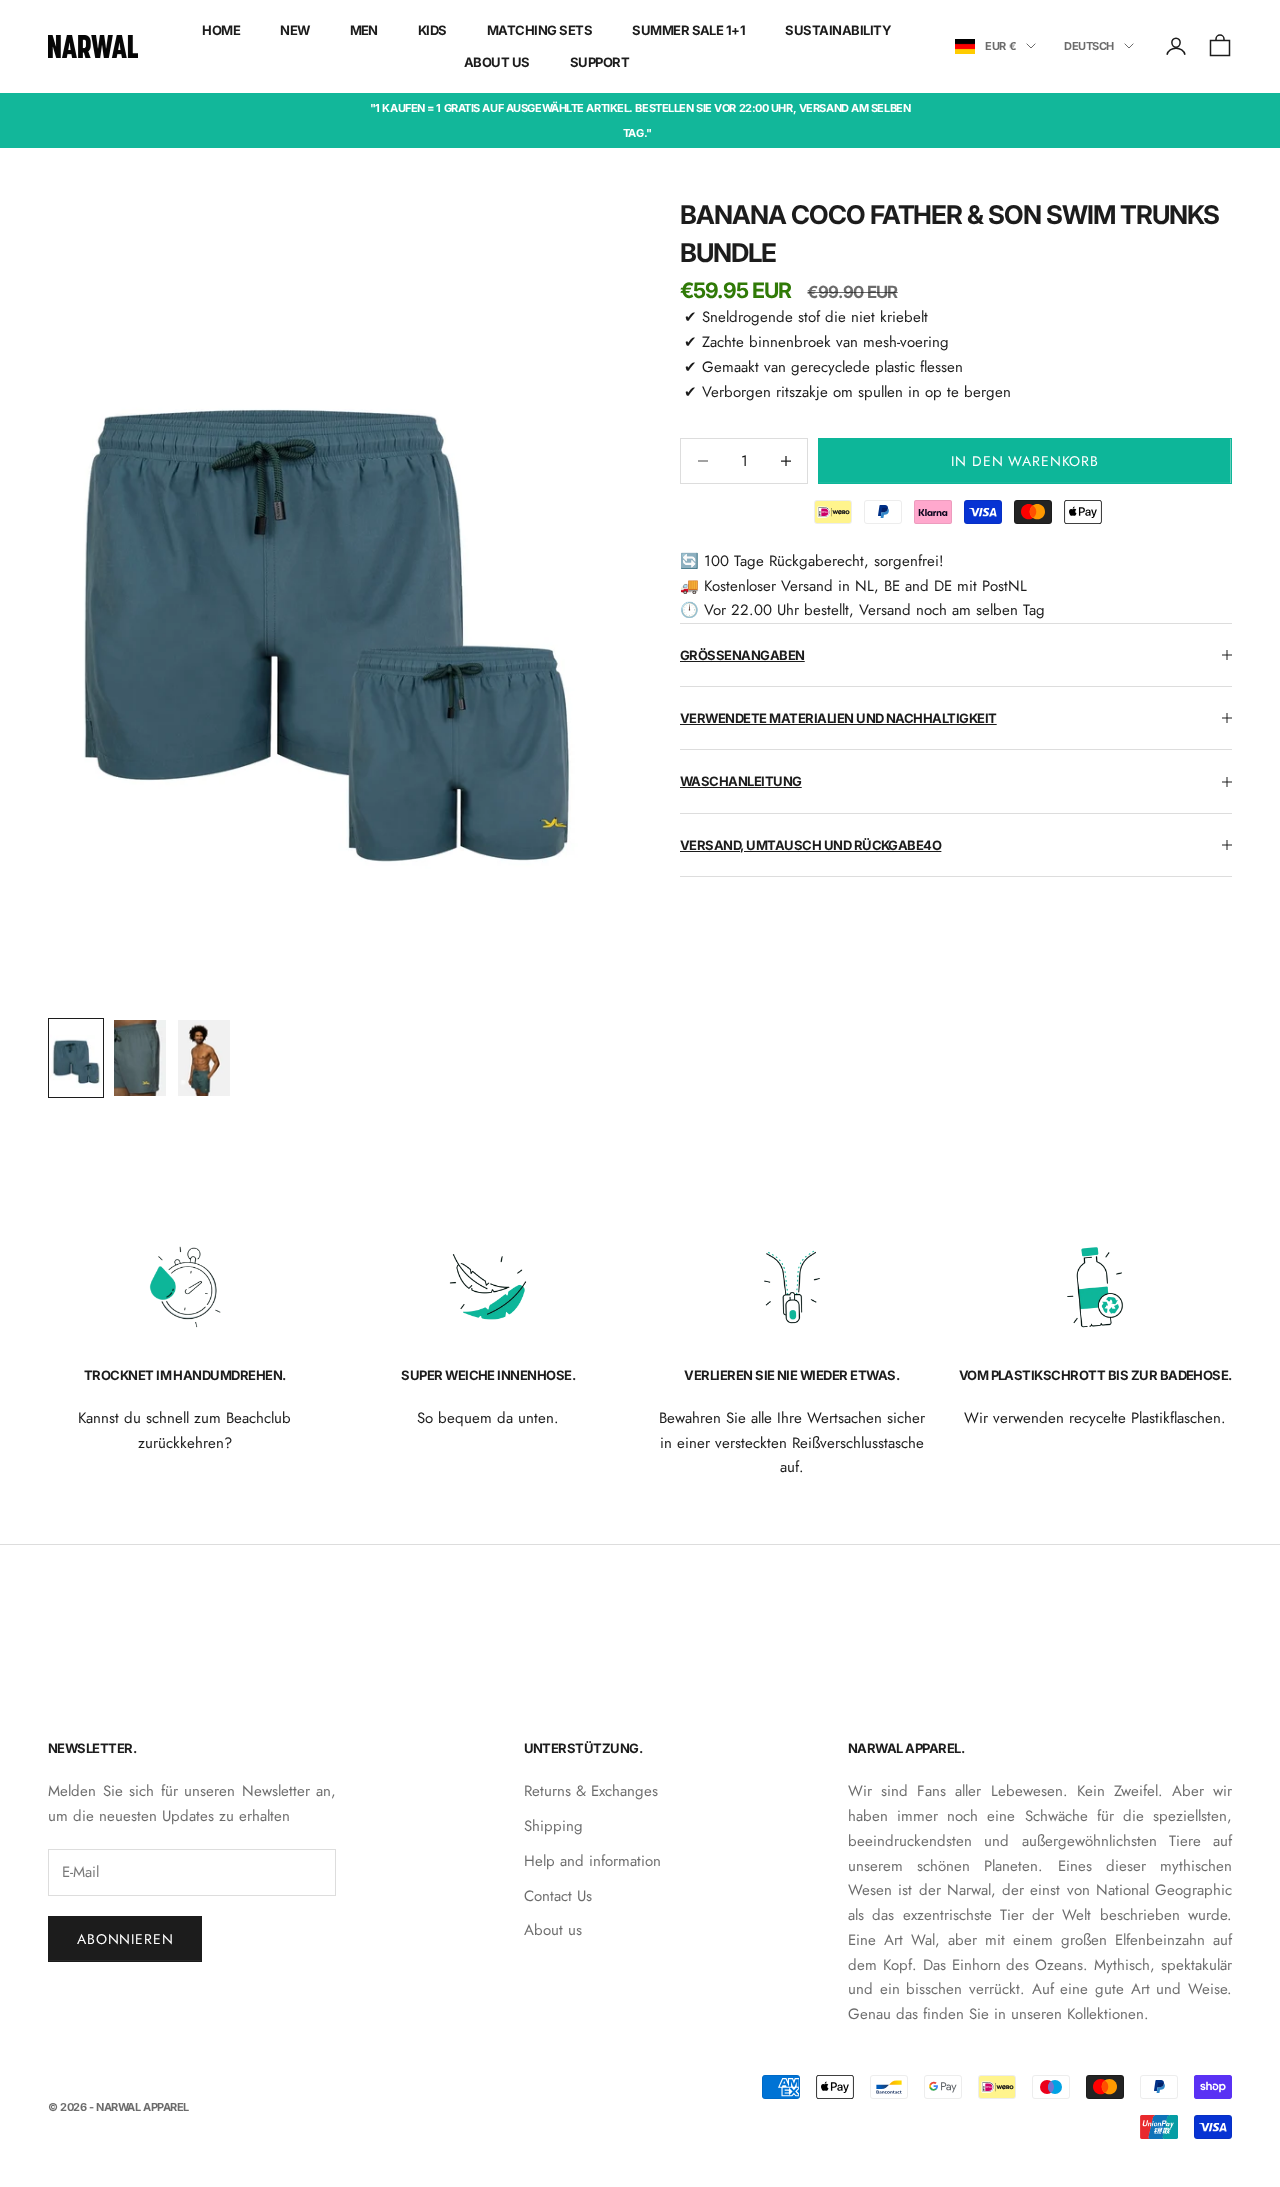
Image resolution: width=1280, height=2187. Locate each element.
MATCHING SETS (539, 30)
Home (221, 30)
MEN (364, 30)
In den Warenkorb (1024, 461)
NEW (294, 30)
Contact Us (558, 1896)
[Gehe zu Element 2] (140, 1057)
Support (599, 62)
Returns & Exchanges (591, 1791)
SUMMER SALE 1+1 (688, 30)
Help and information (592, 1861)
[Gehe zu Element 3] (204, 1057)
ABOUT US (497, 62)
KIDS (432, 30)
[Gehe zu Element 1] (76, 1057)
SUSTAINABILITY (838, 30)
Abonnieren (125, 1939)
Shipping (553, 1826)
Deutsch (1089, 46)
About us (553, 1930)
